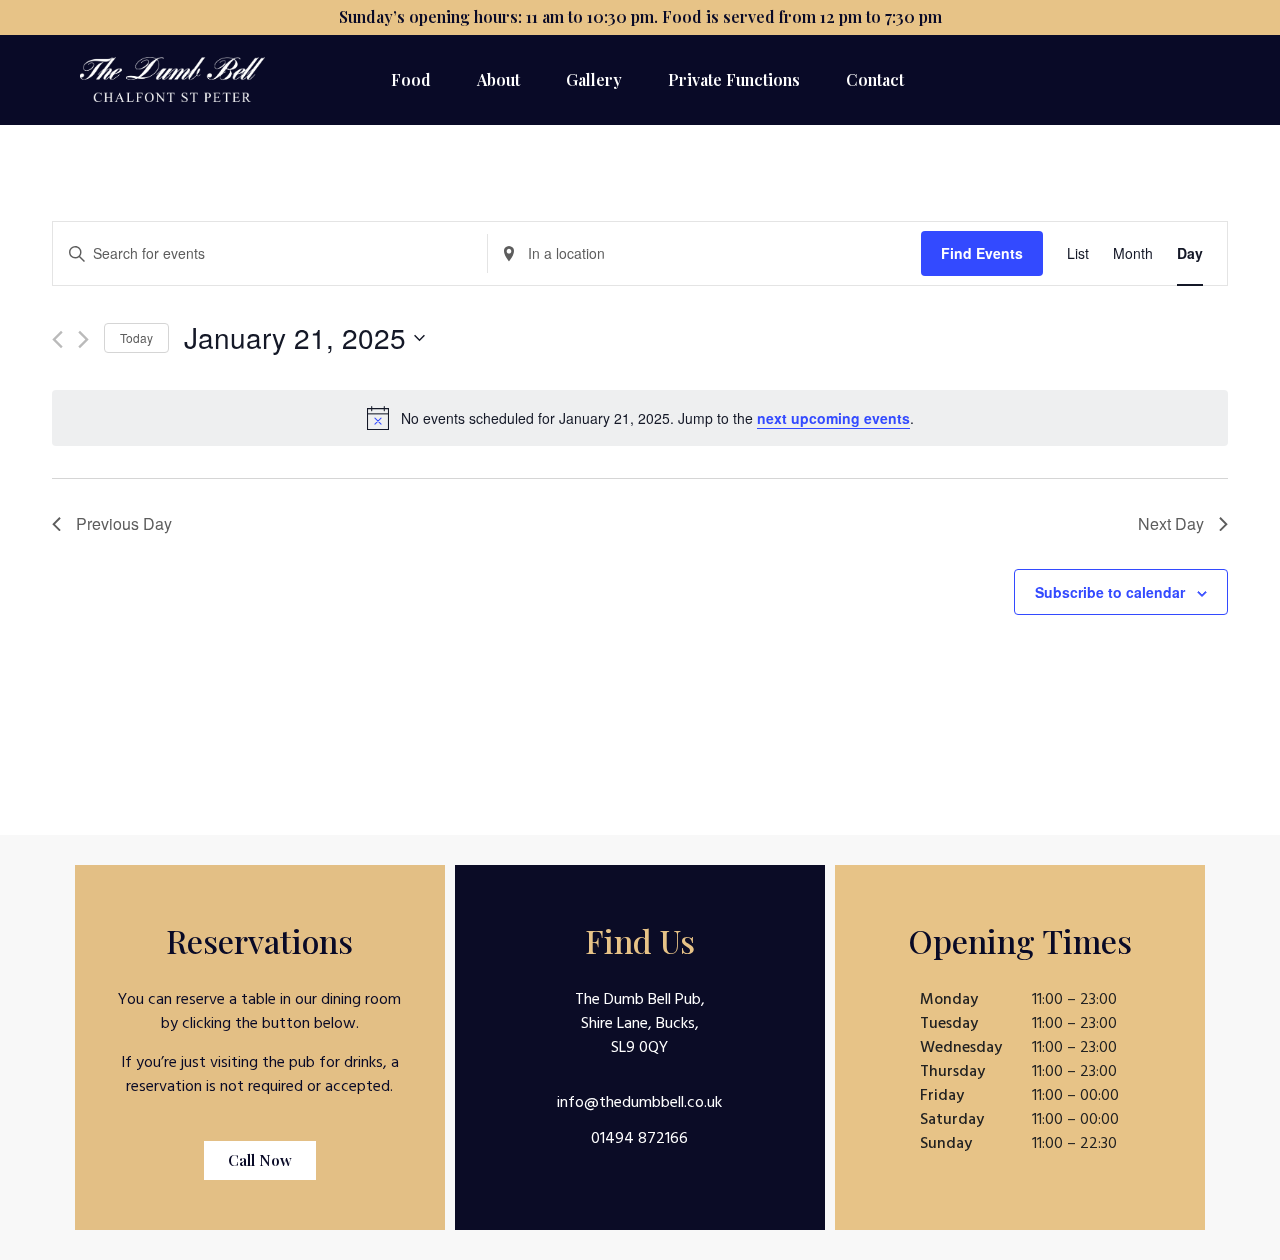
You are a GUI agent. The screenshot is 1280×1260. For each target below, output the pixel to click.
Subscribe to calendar (1110, 592)
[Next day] (83, 339)
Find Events (982, 253)
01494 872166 (639, 1138)
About (498, 79)
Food (411, 79)
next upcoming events (833, 418)
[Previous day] (57, 339)
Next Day (1171, 523)
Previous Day (124, 523)
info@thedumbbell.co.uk (639, 1102)
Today (136, 337)
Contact (875, 79)
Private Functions (734, 79)
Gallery (594, 79)
